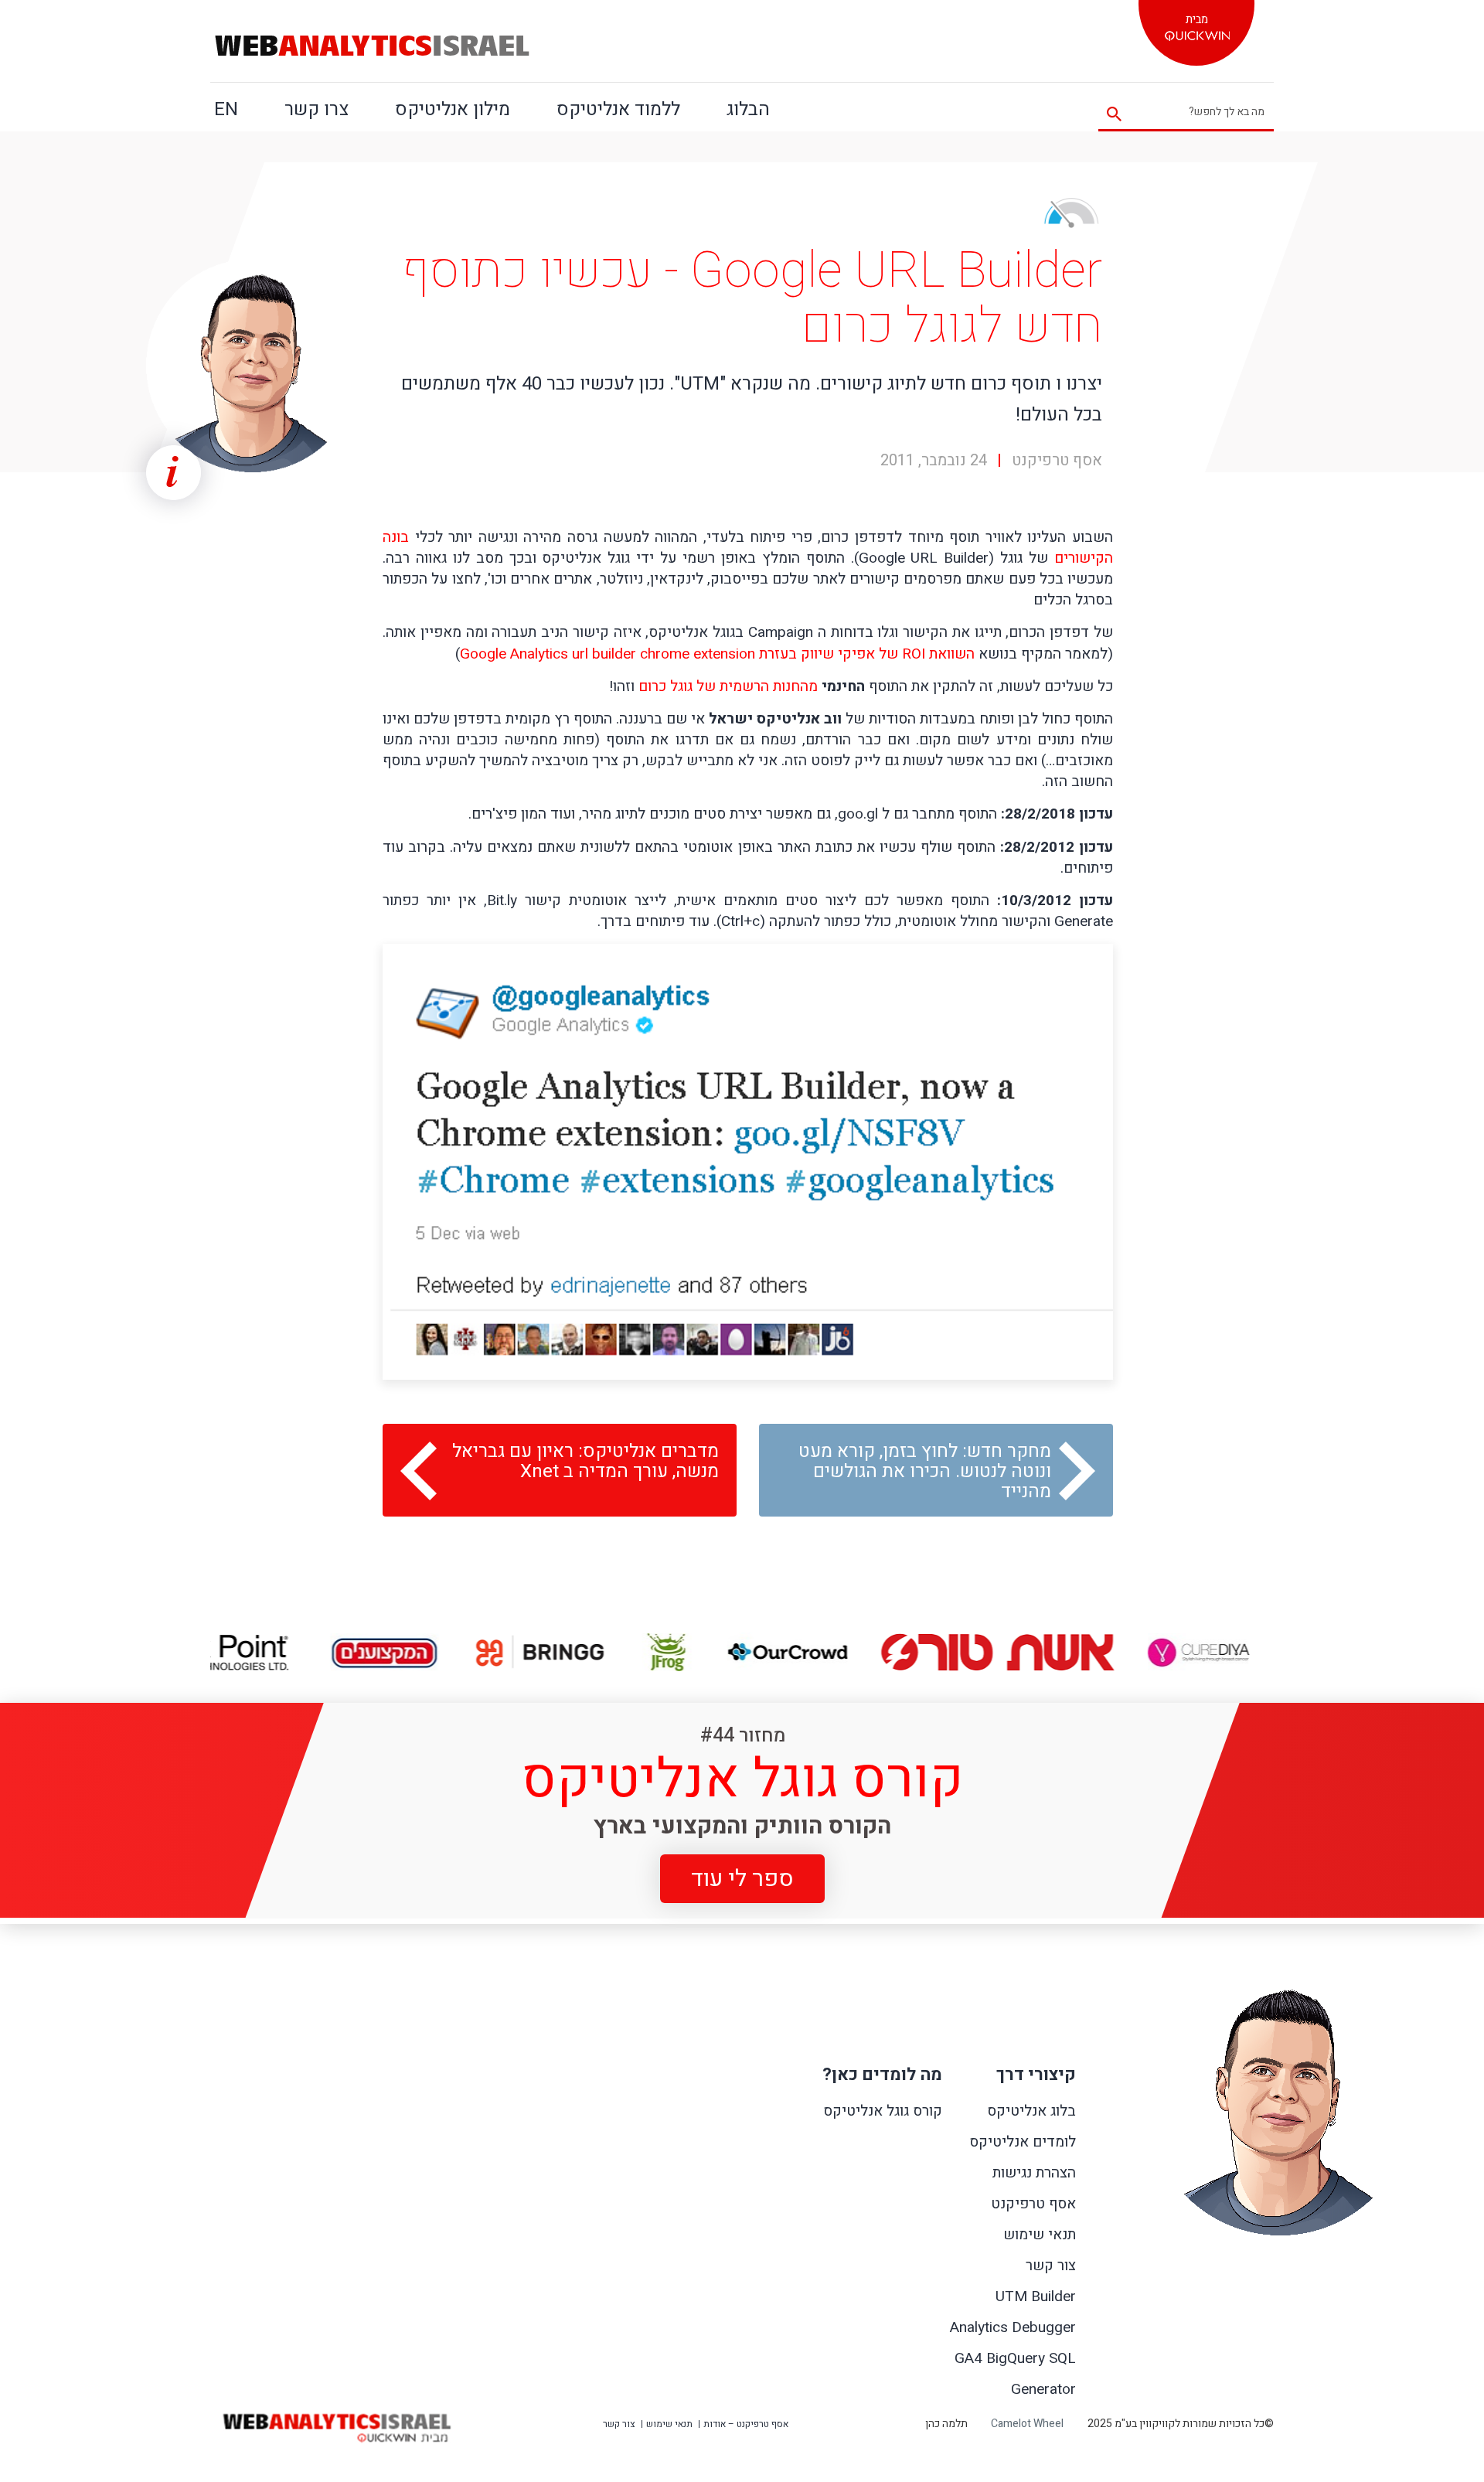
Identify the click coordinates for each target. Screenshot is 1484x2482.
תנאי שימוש (1040, 2235)
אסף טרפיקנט (1033, 2204)
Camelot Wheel (1027, 2424)
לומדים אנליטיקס (1023, 2142)
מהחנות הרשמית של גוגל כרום (728, 686)
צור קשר (1051, 2266)
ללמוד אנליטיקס (618, 109)
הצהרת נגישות (1034, 2173)
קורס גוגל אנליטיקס (883, 2111)
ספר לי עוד (742, 1878)
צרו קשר (317, 109)
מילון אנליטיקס (453, 109)
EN (226, 109)
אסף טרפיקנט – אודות (746, 2424)
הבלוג (748, 109)
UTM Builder (1036, 2296)
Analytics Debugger (1013, 2327)
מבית (1197, 19)
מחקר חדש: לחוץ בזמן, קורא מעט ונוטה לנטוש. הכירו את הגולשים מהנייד (925, 1471)
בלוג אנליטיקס (1031, 2111)
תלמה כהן (946, 2424)
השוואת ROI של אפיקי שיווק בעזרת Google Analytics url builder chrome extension (717, 654)
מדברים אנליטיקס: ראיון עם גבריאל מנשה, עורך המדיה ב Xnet (585, 1461)
